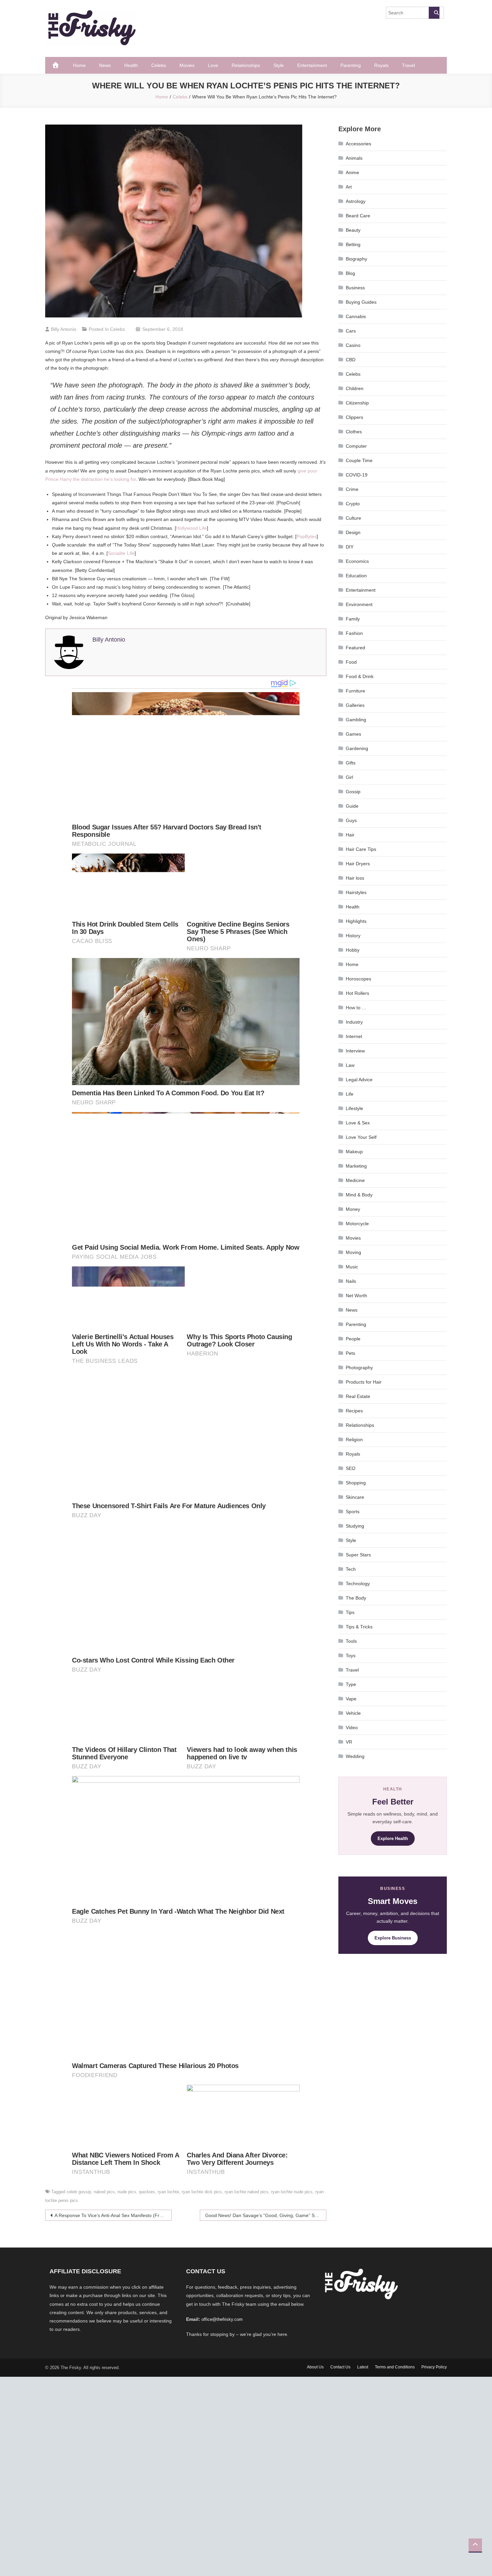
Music (352, 1267)
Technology (358, 1584)
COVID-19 (357, 475)
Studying (355, 1526)
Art (349, 187)
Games (353, 734)
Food (351, 662)
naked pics (104, 2192)
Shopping (356, 1483)
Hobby (353, 950)
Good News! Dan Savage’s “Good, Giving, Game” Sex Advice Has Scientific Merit (266, 2215)
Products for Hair (364, 1382)
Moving (353, 1252)
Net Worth (356, 1296)
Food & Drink (360, 676)
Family (353, 619)
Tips (350, 1612)
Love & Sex (358, 1123)
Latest (363, 2367)
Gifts (351, 763)
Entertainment (312, 65)
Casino (353, 345)
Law (350, 1065)
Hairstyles (356, 892)
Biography (356, 259)
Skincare (355, 1497)
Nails (351, 1281)
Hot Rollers (357, 993)
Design (353, 532)
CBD (351, 360)
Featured (355, 648)
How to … (356, 1008)
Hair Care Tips (361, 849)
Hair (350, 835)
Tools (351, 1641)
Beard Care (358, 216)
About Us (315, 2367)
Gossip (353, 792)
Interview (355, 1051)
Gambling (356, 720)
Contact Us (340, 2367)
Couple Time (359, 460)
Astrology (356, 201)
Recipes (354, 1411)
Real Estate (358, 1396)
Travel (408, 65)
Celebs (159, 65)
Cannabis (356, 316)
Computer (356, 446)
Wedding (355, 1756)
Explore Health (393, 1838)
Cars (351, 331)
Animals (354, 158)
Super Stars (358, 1555)
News (105, 65)
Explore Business (393, 1938)
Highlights (356, 921)
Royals (381, 65)
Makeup (354, 1152)
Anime (352, 172)
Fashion (354, 633)
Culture (353, 518)
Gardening (357, 748)
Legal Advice (359, 1080)
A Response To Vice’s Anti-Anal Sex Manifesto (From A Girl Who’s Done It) (113, 2215)
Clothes (354, 432)
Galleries (355, 705)
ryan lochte (168, 2192)
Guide (352, 806)
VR (349, 1742)
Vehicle (353, 1713)
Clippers (354, 417)
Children (355, 388)
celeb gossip (79, 2192)
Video (352, 1727)
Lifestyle (354, 1108)
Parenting (351, 65)
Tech (351, 1569)
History (353, 936)
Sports (353, 1512)
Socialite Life (121, 553)
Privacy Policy (434, 2367)
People (353, 1339)
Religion (354, 1440)
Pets (350, 1353)
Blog (350, 273)
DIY (350, 547)
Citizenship (357, 403)
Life (350, 1094)
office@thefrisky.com (222, 2319)
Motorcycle (357, 1224)
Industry (354, 1022)
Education (356, 576)
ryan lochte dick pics (202, 2192)
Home (79, 65)
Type (351, 1684)
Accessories (358, 144)
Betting (353, 244)
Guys (351, 820)
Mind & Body (359, 1195)
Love (213, 65)
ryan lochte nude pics (292, 2192)
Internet (354, 1036)
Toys (351, 1655)
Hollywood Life (191, 528)
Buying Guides (361, 302)
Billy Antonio (64, 329)
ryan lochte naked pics (247, 2192)
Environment (359, 604)
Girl (349, 777)
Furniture (355, 691)
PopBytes (307, 536)
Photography (359, 1368)
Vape (351, 1699)
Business (355, 288)
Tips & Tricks (359, 1627)
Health (131, 65)
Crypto (353, 504)
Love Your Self (361, 1137)
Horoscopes (358, 979)
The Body (356, 1598)
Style (279, 65)
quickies (147, 2192)
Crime (352, 489)
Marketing (356, 1166)
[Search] (434, 13)
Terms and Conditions (395, 2367)
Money (353, 1209)
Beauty (353, 230)
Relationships (246, 65)
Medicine (355, 1180)
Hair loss (355, 878)
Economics (357, 561)
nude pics (127, 2192)
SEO (351, 1468)
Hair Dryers (358, 864)
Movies (187, 65)
